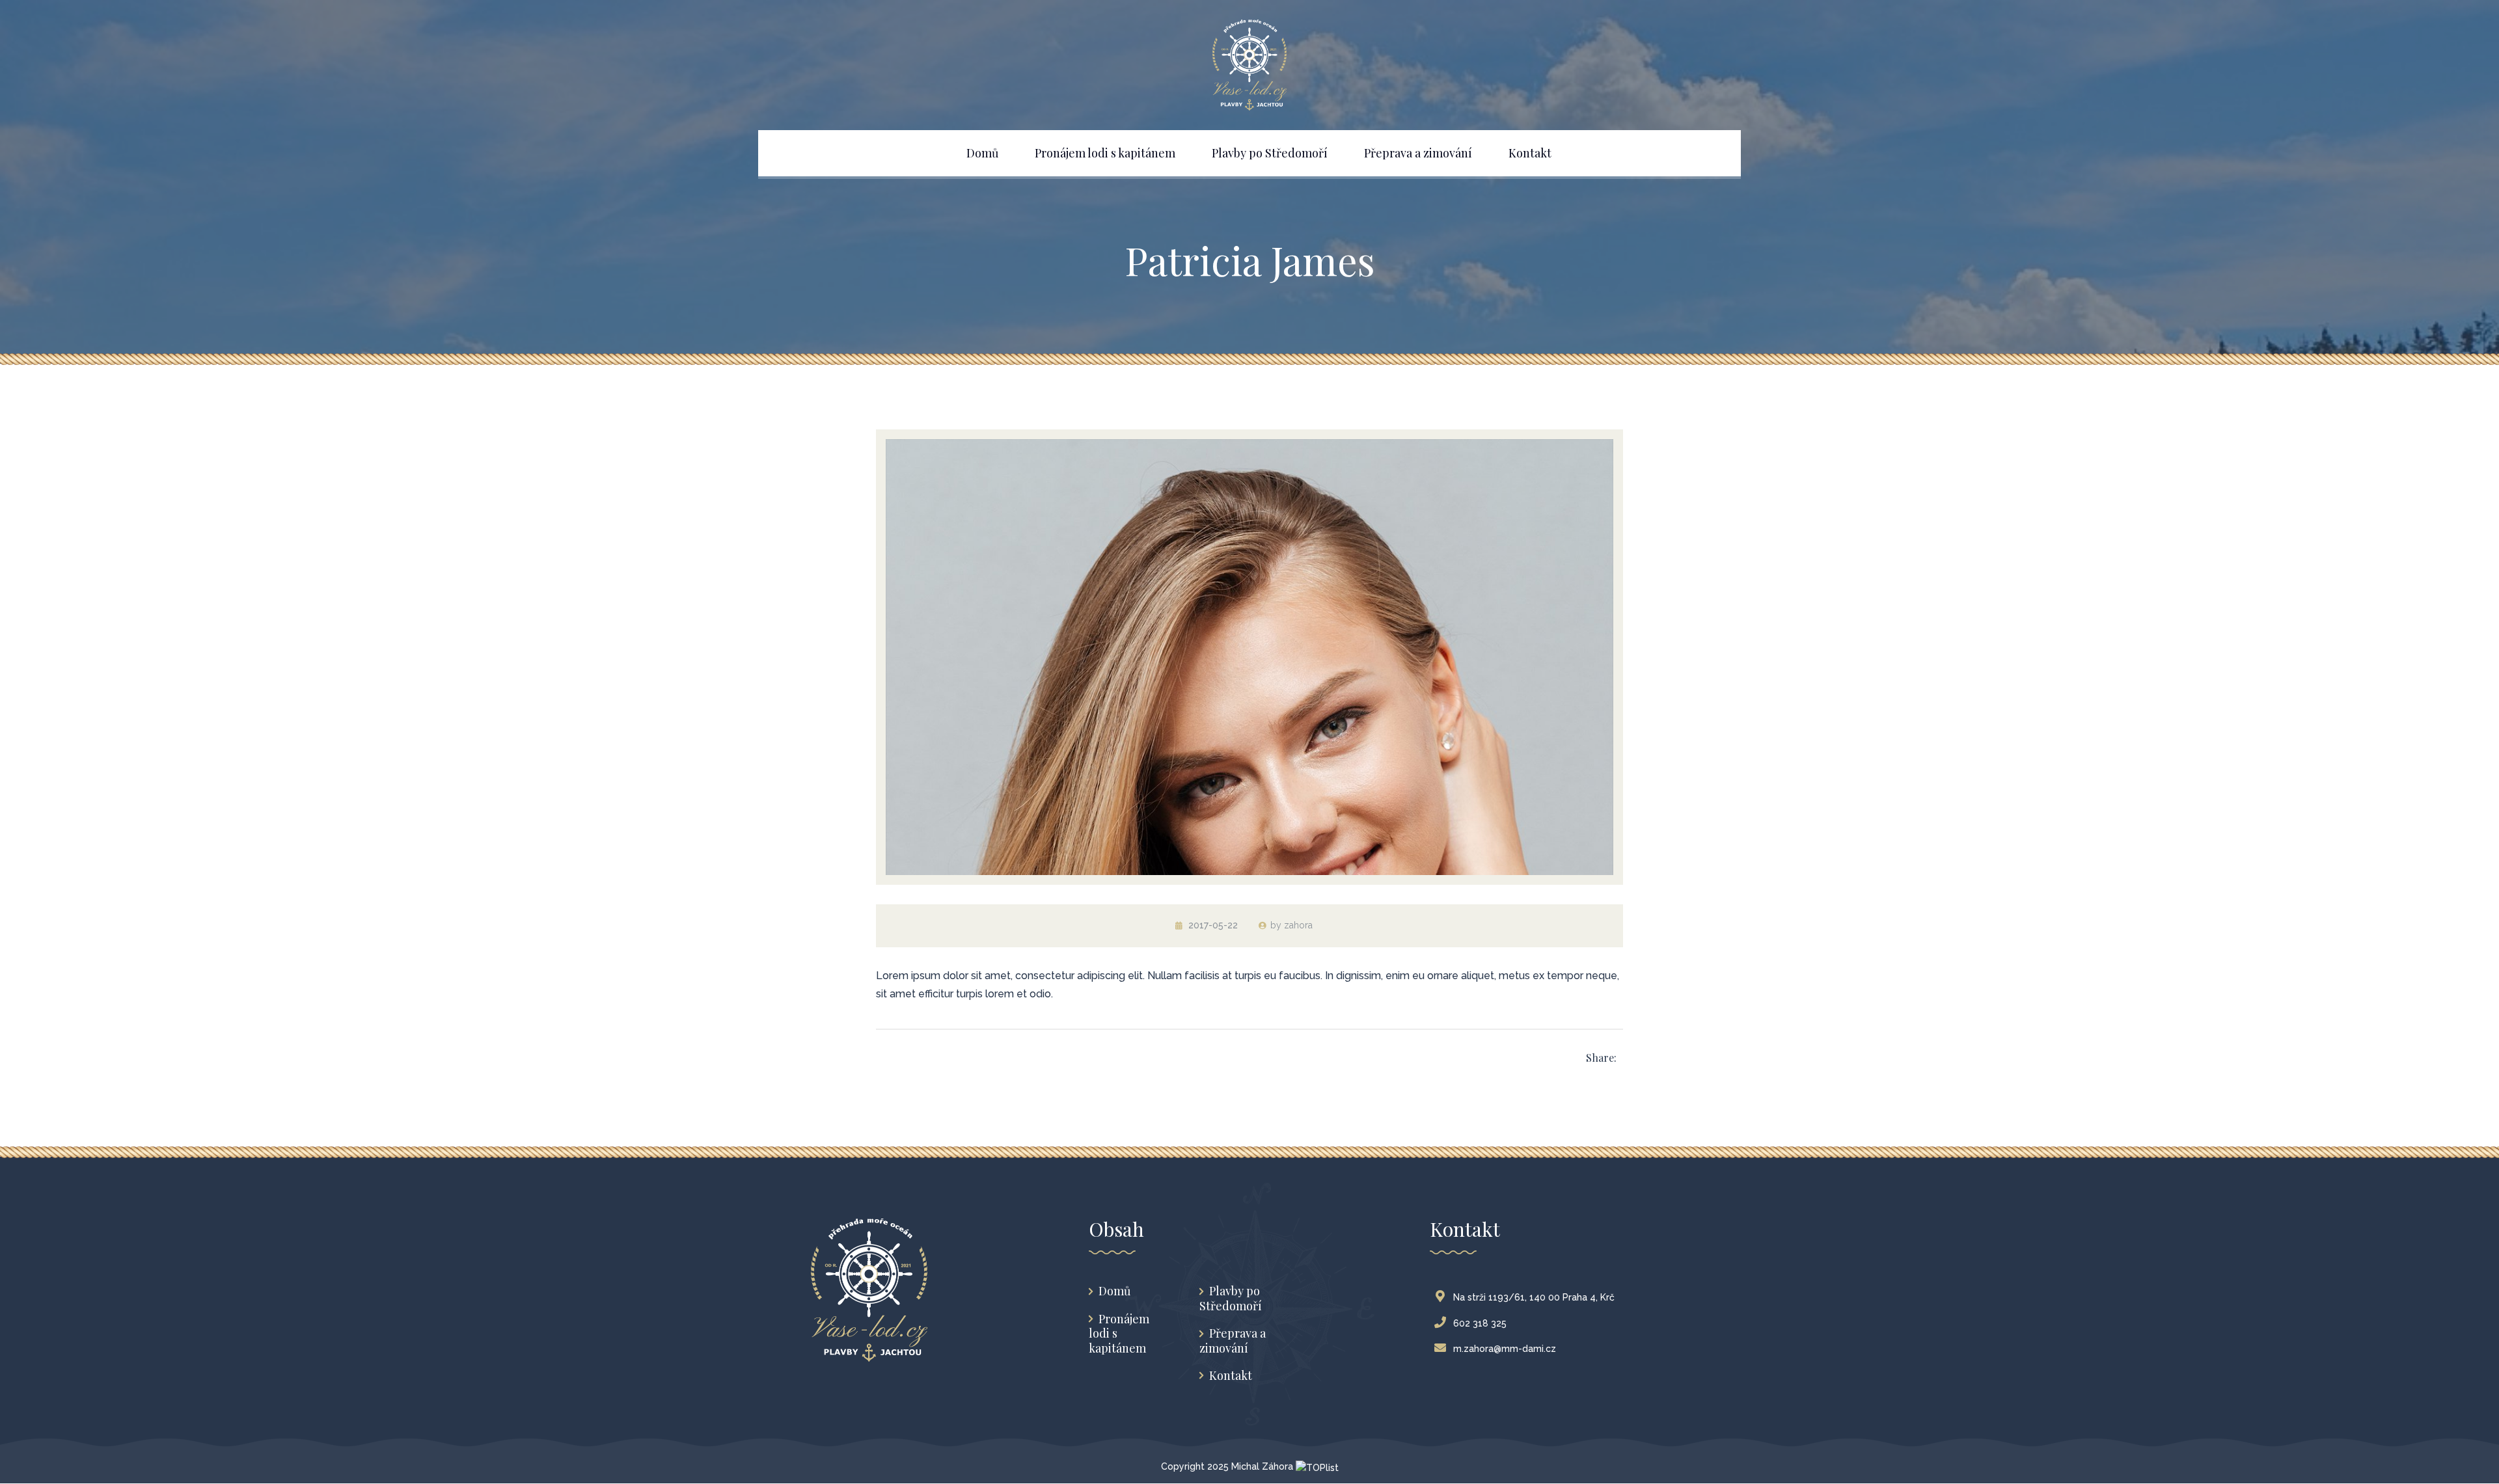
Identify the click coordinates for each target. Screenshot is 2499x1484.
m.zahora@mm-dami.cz (1505, 1349)
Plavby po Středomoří (1231, 1298)
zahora (1298, 925)
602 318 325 (1480, 1323)
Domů (1114, 1291)
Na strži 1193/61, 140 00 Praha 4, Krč (1534, 1297)
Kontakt (1231, 1376)
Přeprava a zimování (1233, 1341)
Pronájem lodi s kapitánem (1119, 1334)
